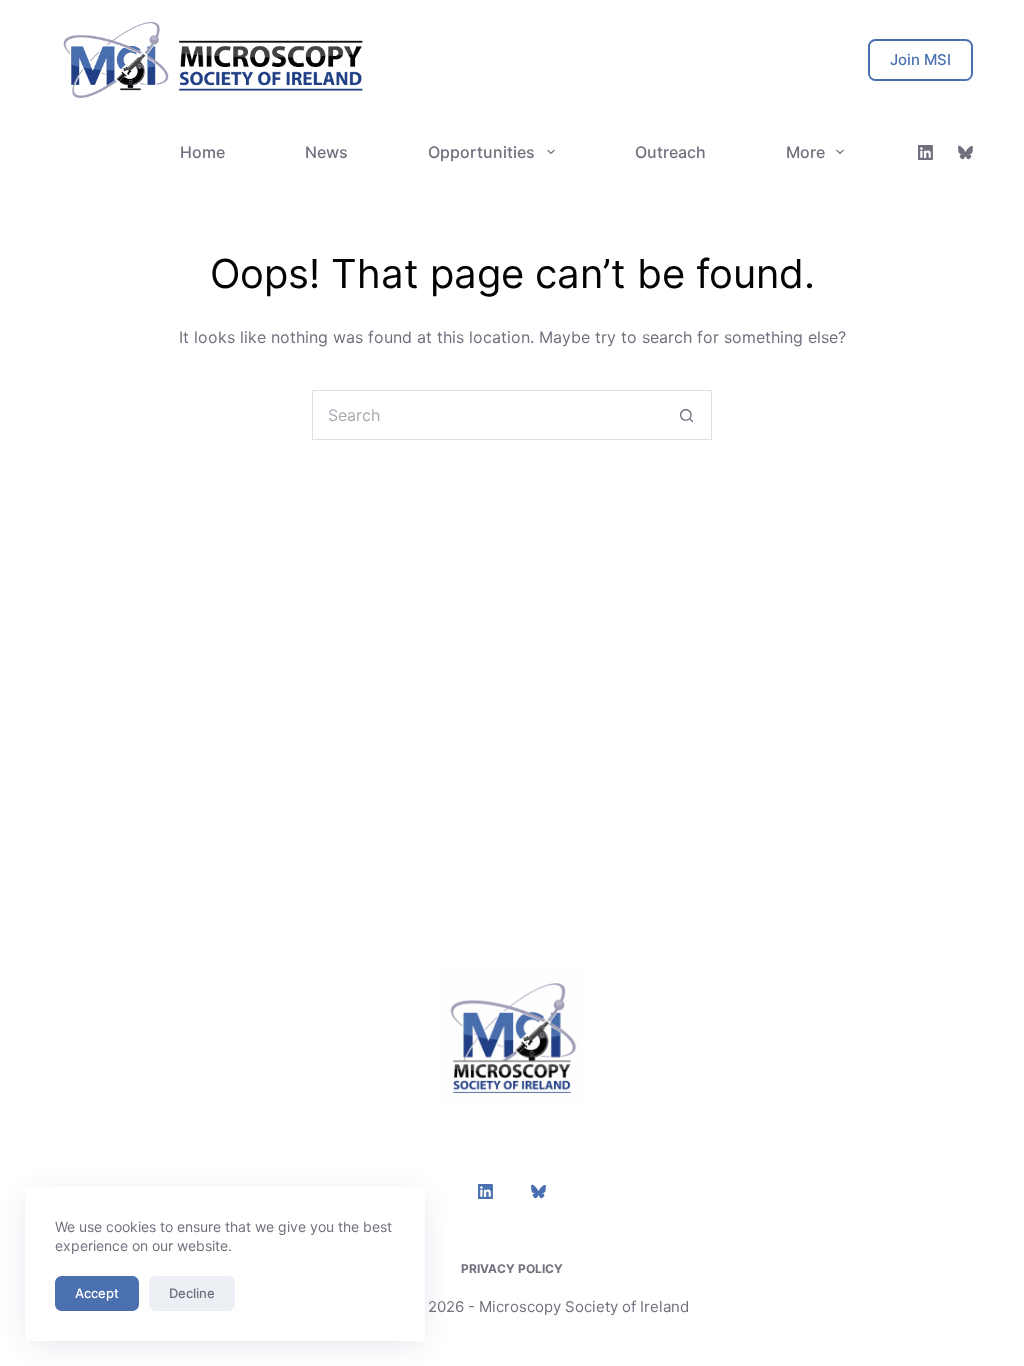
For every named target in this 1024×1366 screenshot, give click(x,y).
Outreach (670, 152)
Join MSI (920, 59)
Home (202, 152)
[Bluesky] (965, 152)
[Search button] (687, 415)
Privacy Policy (512, 1268)
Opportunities (481, 152)
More (805, 152)
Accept (97, 1293)
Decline (192, 1293)
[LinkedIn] (925, 152)
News (326, 152)
